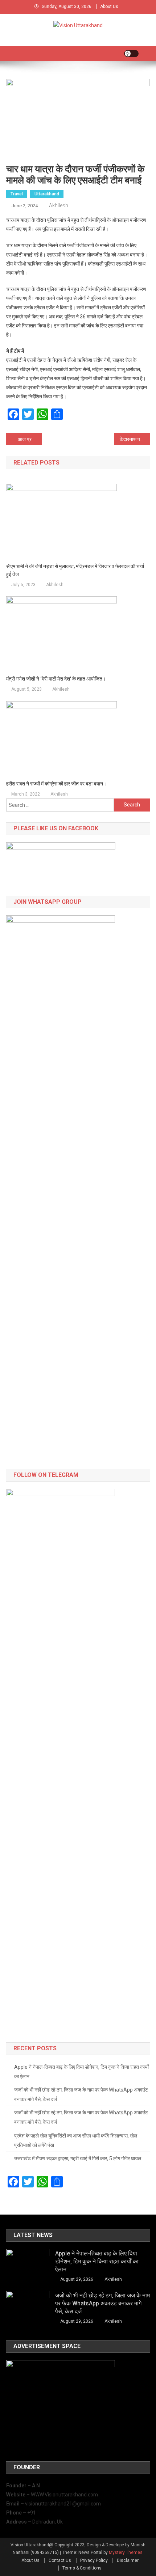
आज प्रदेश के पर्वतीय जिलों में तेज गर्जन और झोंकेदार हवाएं (30, 439)
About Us (109, 7)
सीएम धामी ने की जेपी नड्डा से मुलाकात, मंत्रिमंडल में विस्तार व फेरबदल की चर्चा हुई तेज (75, 570)
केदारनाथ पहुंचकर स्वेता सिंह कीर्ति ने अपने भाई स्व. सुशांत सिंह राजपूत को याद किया (135, 439)
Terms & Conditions (82, 2568)
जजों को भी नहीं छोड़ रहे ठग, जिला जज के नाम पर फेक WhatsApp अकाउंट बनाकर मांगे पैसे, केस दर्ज (81, 2094)
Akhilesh (59, 206)
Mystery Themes (126, 2552)
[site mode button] (131, 54)
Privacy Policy (94, 2560)
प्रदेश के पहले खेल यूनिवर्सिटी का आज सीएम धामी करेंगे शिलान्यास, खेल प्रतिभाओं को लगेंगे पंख (76, 2140)
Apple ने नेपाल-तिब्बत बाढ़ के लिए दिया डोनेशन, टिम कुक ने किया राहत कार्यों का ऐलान (81, 2072)
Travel (17, 194)
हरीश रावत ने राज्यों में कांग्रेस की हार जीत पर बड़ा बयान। (56, 784)
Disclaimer (128, 2560)
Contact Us (60, 2560)
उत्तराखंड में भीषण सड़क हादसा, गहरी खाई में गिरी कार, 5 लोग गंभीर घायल (78, 2158)
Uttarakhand (47, 194)
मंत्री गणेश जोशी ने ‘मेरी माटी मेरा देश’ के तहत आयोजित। (56, 679)
